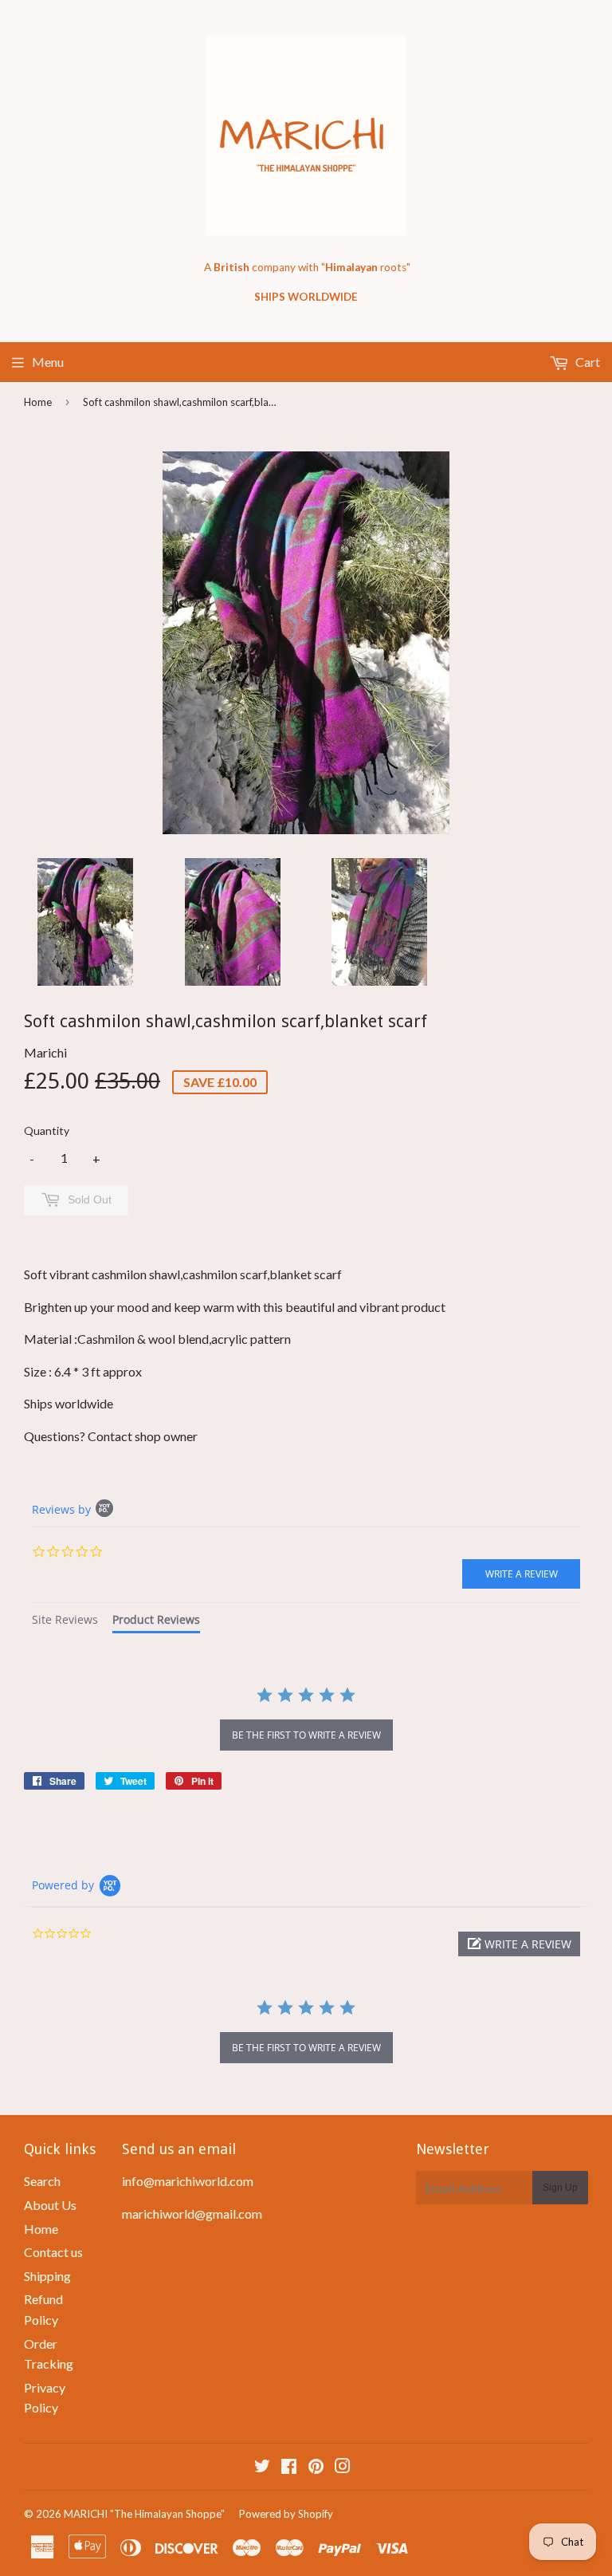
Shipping (47, 2276)
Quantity (47, 1130)
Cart (586, 362)
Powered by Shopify (286, 2514)
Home (38, 402)
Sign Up (560, 2188)
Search (42, 2181)
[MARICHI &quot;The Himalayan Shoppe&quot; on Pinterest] (316, 2467)
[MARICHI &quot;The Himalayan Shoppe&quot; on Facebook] (289, 2467)
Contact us (53, 2252)
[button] (519, 1944)
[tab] (65, 1622)
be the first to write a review (306, 1735)
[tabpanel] (306, 1720)
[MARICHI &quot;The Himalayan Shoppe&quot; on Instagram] (343, 2467)
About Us (50, 2205)
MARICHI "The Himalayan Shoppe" (144, 2514)
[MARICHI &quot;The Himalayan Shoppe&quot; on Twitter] (262, 2467)
